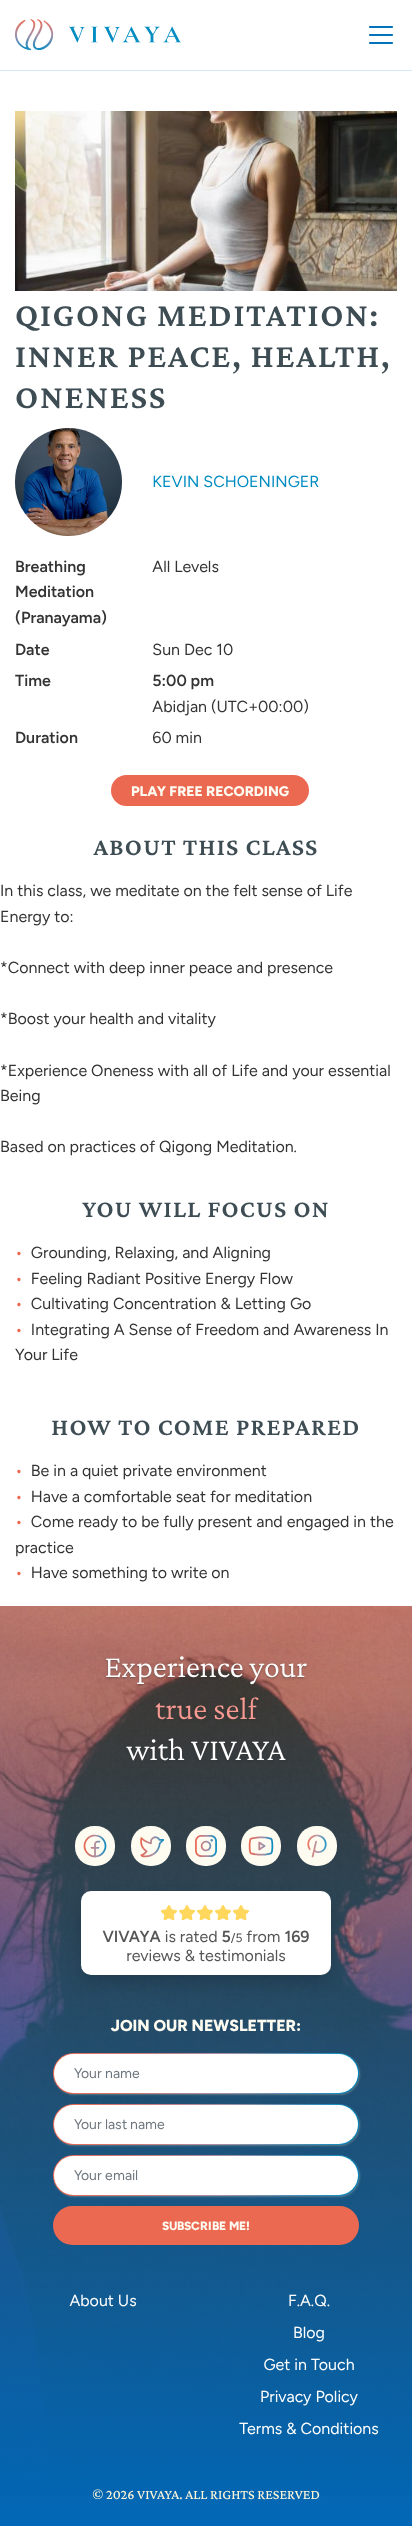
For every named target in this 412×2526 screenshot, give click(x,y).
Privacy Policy (309, 2396)
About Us (102, 2300)
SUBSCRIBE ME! (206, 2226)
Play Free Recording (210, 791)
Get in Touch (308, 2364)
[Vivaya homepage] (98, 35)
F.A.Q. (309, 2300)
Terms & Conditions (309, 2428)
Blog (309, 2332)
